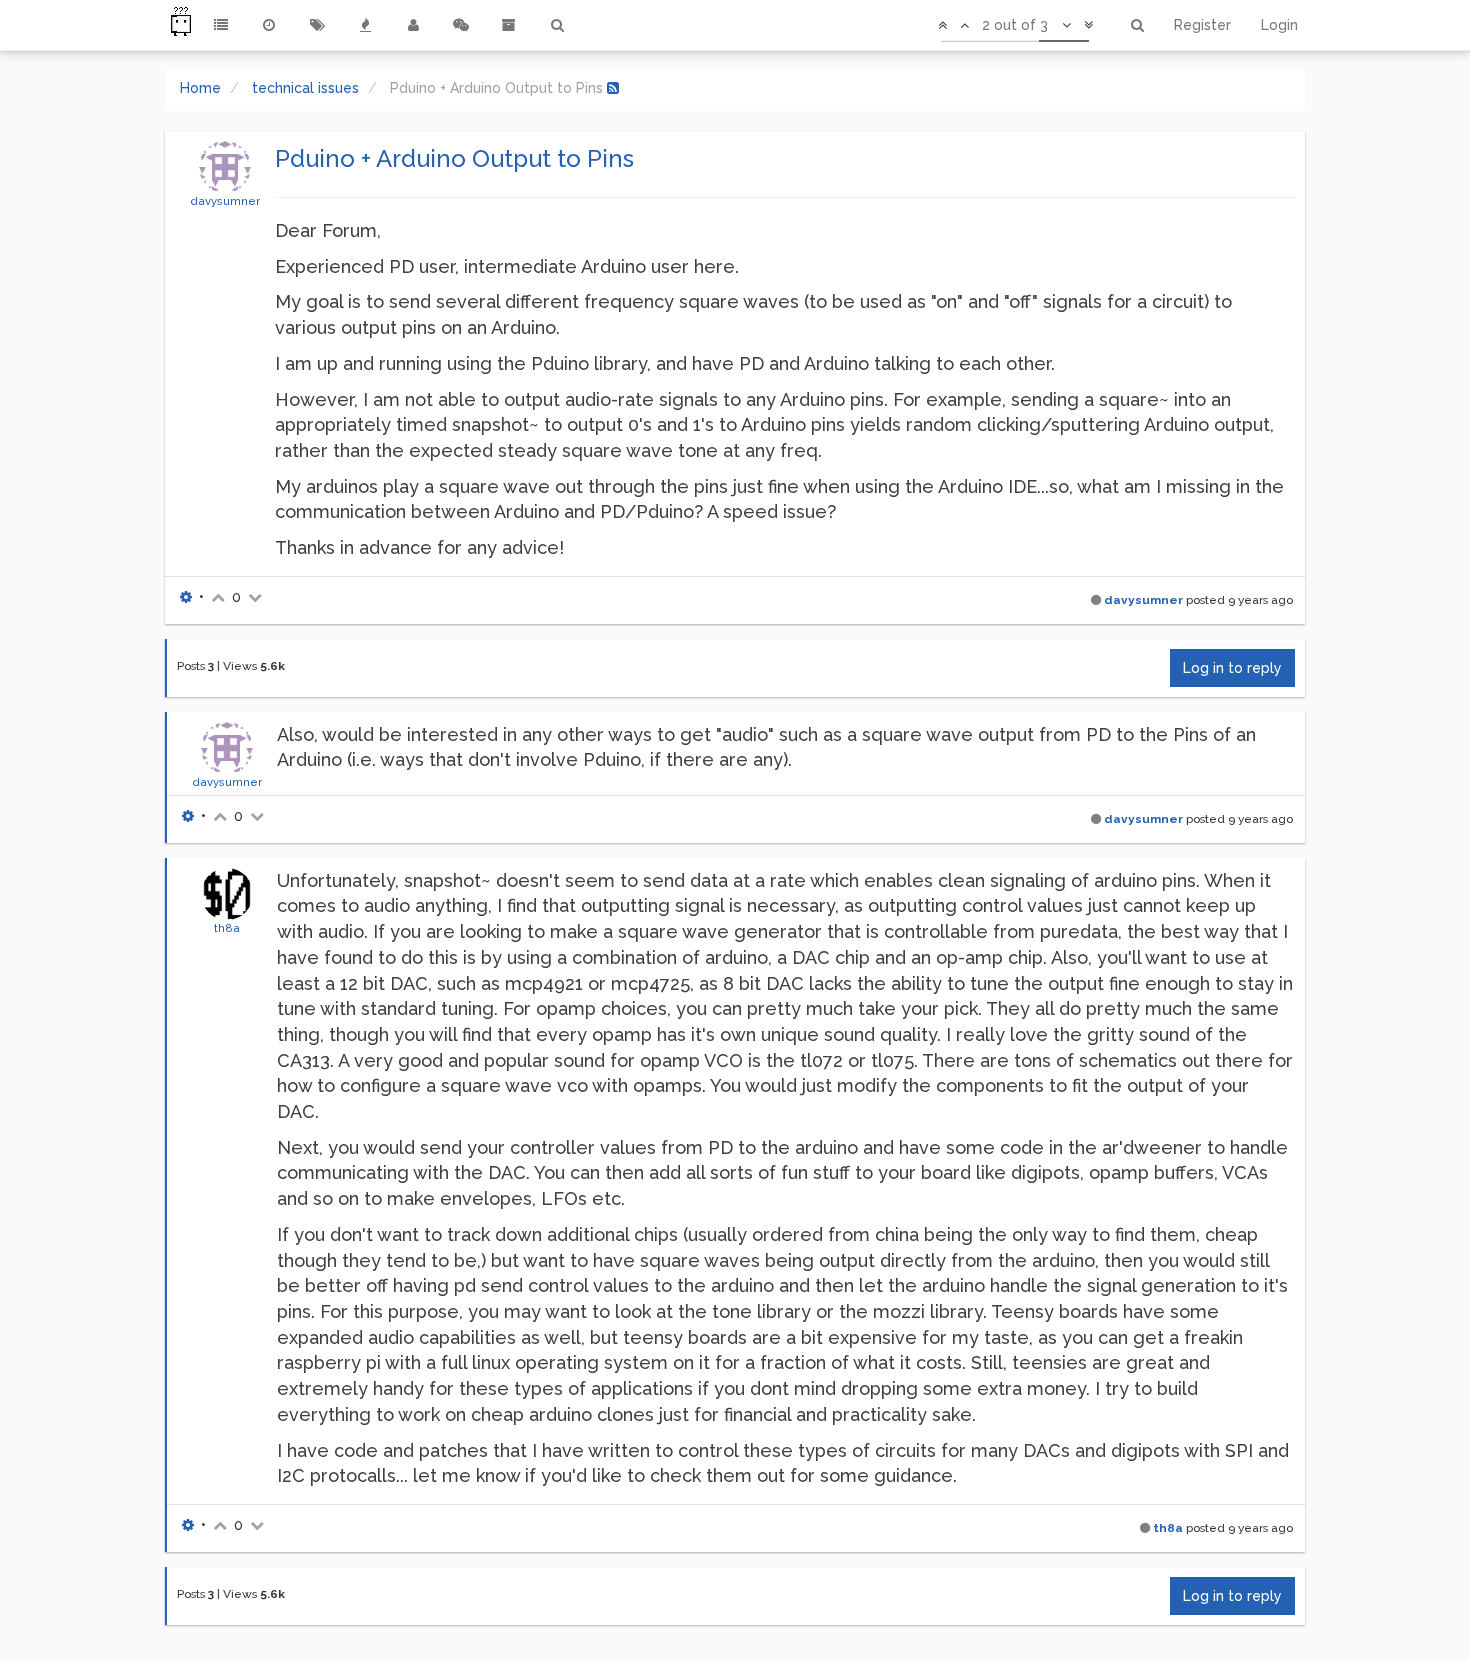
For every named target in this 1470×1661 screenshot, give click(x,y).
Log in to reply (1232, 668)
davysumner (225, 201)
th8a (227, 928)
